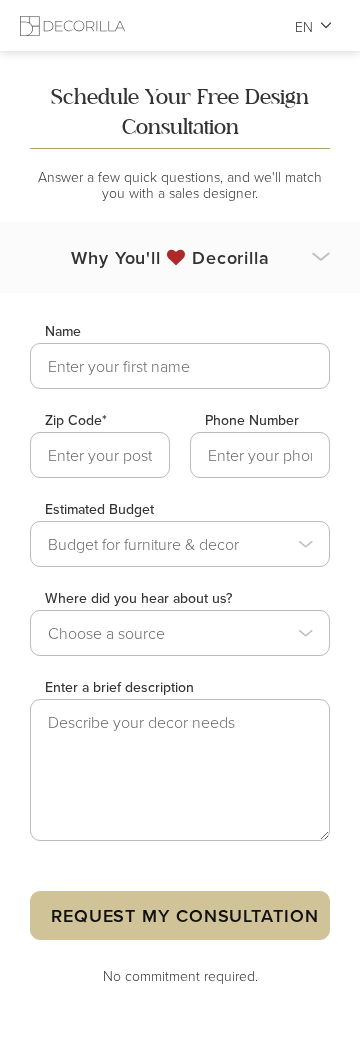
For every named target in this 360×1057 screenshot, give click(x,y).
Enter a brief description (119, 687)
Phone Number (252, 420)
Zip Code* (76, 420)
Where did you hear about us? (138, 598)
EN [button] (304, 26)
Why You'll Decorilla (170, 257)
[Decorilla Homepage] (72, 25)
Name (63, 331)
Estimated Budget (99, 509)
